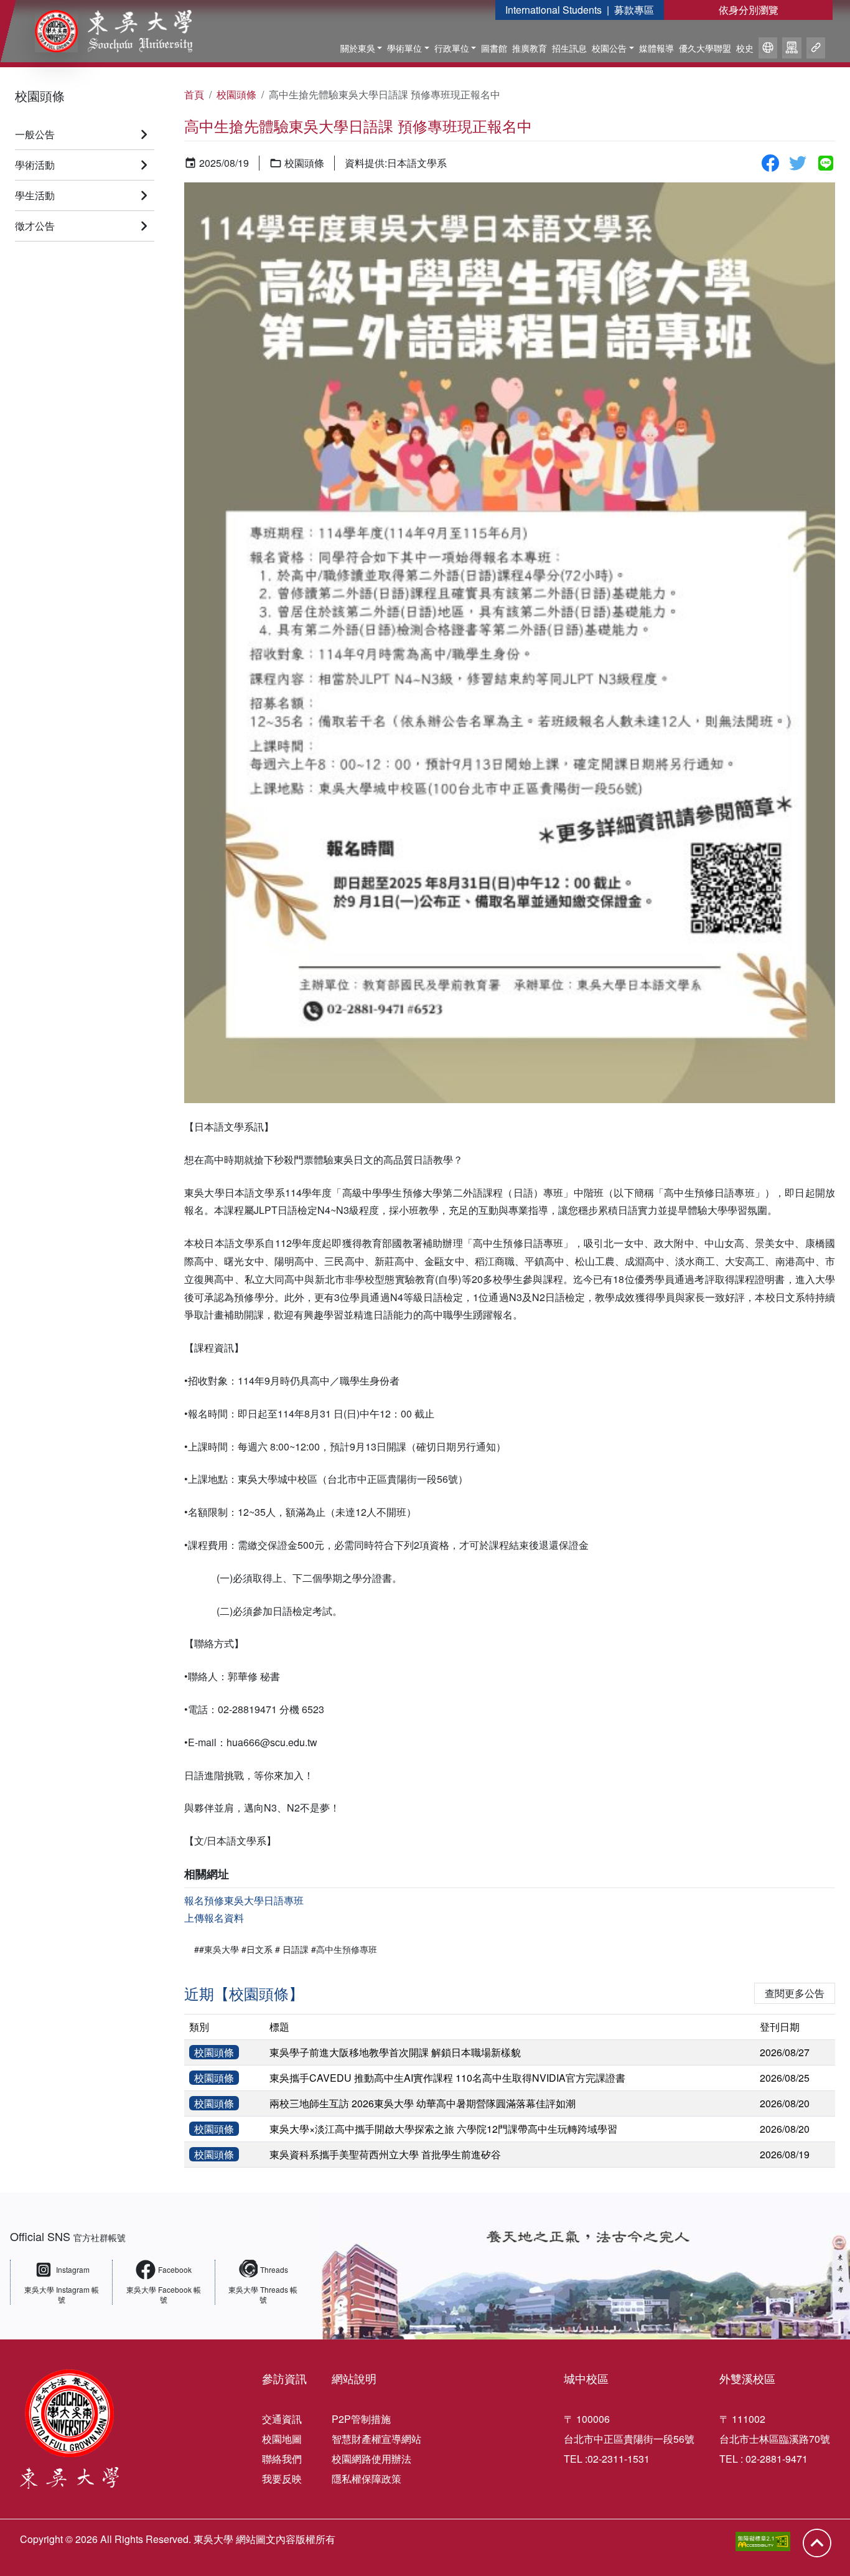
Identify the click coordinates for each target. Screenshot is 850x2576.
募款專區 (634, 10)
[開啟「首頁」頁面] (105, 31)
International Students (553, 10)
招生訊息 (569, 48)
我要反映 (282, 2479)
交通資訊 (282, 2419)
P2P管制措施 (361, 2419)
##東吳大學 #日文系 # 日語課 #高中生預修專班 (286, 1949)
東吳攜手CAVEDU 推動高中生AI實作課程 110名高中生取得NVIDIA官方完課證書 (447, 2078)
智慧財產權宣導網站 (376, 2439)
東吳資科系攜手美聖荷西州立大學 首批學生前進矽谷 (385, 2154)
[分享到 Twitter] (798, 163)
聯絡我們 (282, 2459)
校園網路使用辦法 (371, 2459)
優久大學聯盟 (705, 48)
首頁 (194, 94)
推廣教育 (530, 48)
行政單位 (452, 48)
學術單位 (404, 48)
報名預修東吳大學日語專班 (244, 1900)
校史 (745, 48)
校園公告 (609, 48)
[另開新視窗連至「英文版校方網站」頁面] (768, 50)
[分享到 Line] (826, 163)
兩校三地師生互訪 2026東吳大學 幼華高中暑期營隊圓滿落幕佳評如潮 (423, 2103)
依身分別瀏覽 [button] (749, 10)
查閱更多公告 (795, 1993)
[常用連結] (816, 50)
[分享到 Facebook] (770, 163)
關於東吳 (358, 48)
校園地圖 (282, 2439)
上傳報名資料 (214, 1918)
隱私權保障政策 (367, 2479)
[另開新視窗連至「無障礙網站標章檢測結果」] (763, 2541)
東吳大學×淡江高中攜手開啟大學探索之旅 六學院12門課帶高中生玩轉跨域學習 (443, 2129)
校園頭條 (40, 96)
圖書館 (494, 48)
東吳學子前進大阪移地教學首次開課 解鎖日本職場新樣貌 (395, 2052)
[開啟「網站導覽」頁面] (792, 50)
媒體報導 (656, 48)
